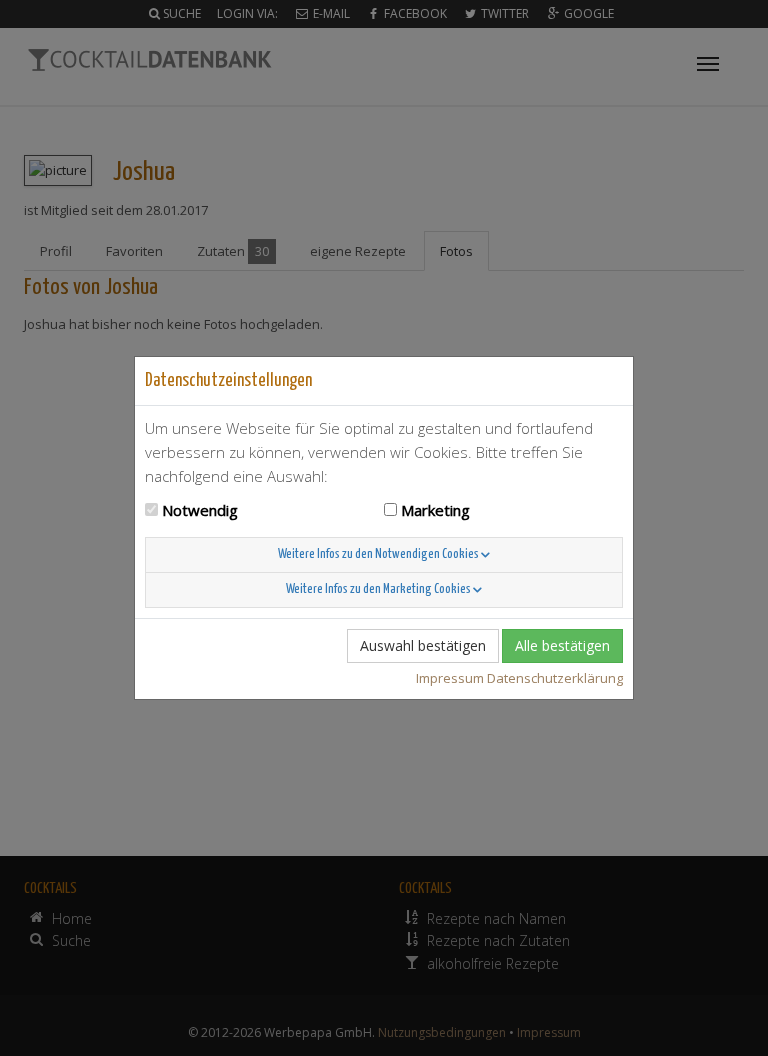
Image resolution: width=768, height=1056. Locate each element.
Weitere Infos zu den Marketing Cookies (379, 589)
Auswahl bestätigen (423, 645)
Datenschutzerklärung (555, 678)
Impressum (450, 678)
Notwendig (200, 510)
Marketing (435, 510)
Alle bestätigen (562, 645)
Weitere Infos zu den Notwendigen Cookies (379, 554)
